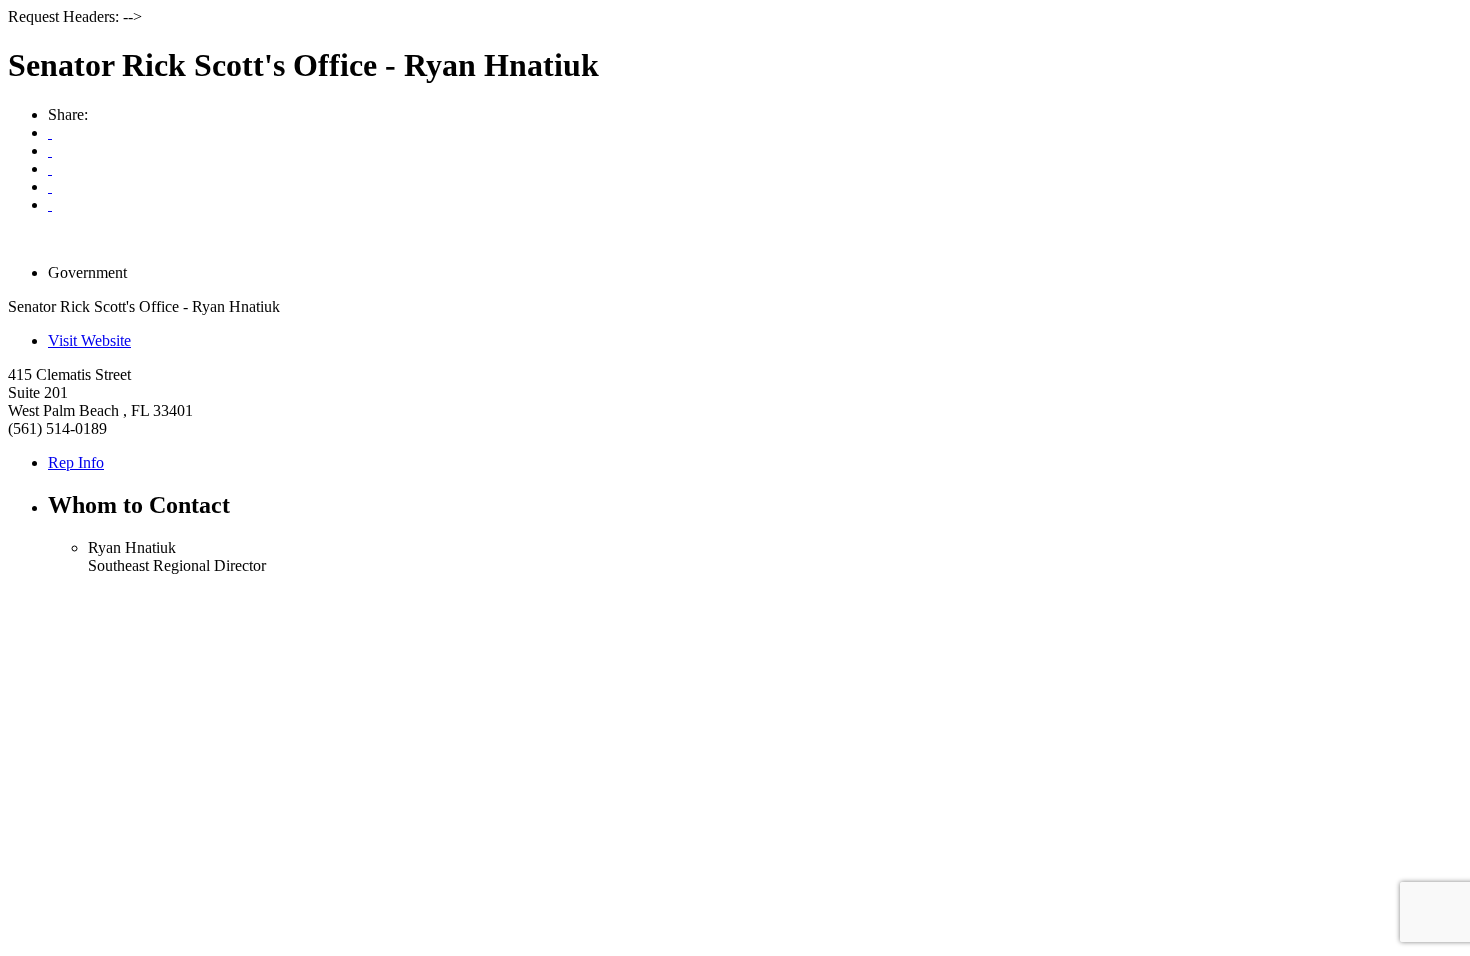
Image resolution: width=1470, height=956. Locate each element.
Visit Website (89, 340)
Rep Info (76, 462)
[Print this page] (50, 132)
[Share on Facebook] (50, 168)
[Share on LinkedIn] (50, 204)
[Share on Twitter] (50, 186)
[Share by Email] (50, 150)
